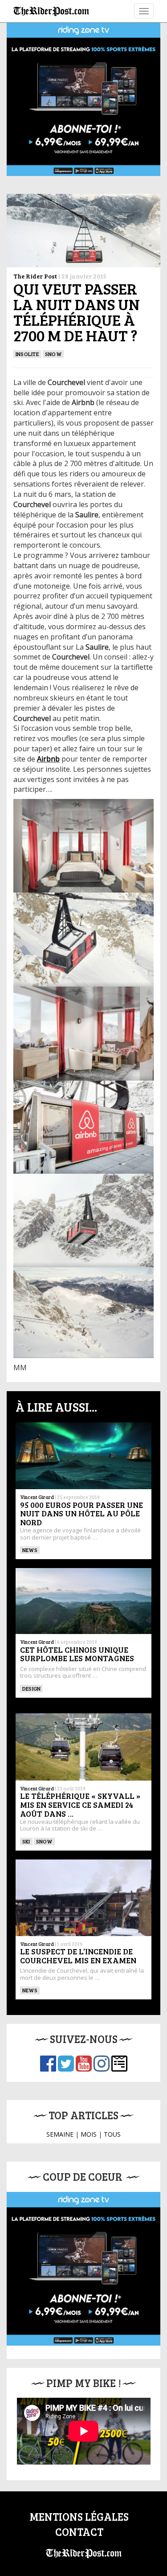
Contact (79, 2532)
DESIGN (31, 1688)
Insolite (27, 354)
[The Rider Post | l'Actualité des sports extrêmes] (51, 11)
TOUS (112, 2134)
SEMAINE (60, 2134)
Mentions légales (79, 2517)
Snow (53, 354)
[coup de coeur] (83, 2269)
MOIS (89, 2134)
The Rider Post (35, 276)
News (30, 1550)
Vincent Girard (37, 1497)
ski (26, 1841)
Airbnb (48, 759)
